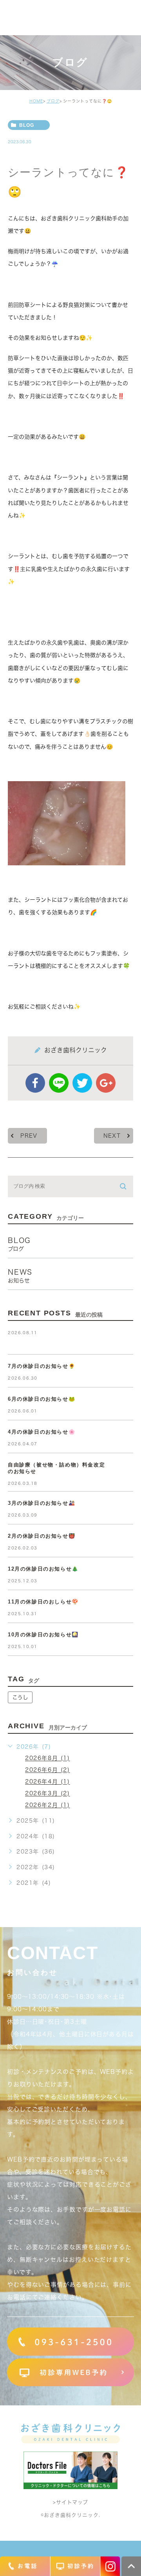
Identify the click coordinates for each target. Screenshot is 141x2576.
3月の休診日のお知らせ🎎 (42, 1503)
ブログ (53, 101)
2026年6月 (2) (48, 1770)
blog (27, 125)
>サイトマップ (70, 2503)
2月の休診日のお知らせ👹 (42, 1536)
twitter (82, 1083)
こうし (20, 1697)
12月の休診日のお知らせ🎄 (43, 1569)
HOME (36, 101)
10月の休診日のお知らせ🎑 (43, 1635)
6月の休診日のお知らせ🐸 (42, 1399)
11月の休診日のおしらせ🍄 (43, 1602)
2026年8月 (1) (48, 1758)
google (106, 1083)
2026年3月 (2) (48, 1794)
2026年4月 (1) (48, 1782)
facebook (35, 1083)
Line (59, 1083)
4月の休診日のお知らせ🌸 (42, 1432)
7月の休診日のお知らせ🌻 (42, 1366)
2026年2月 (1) (48, 1805)
